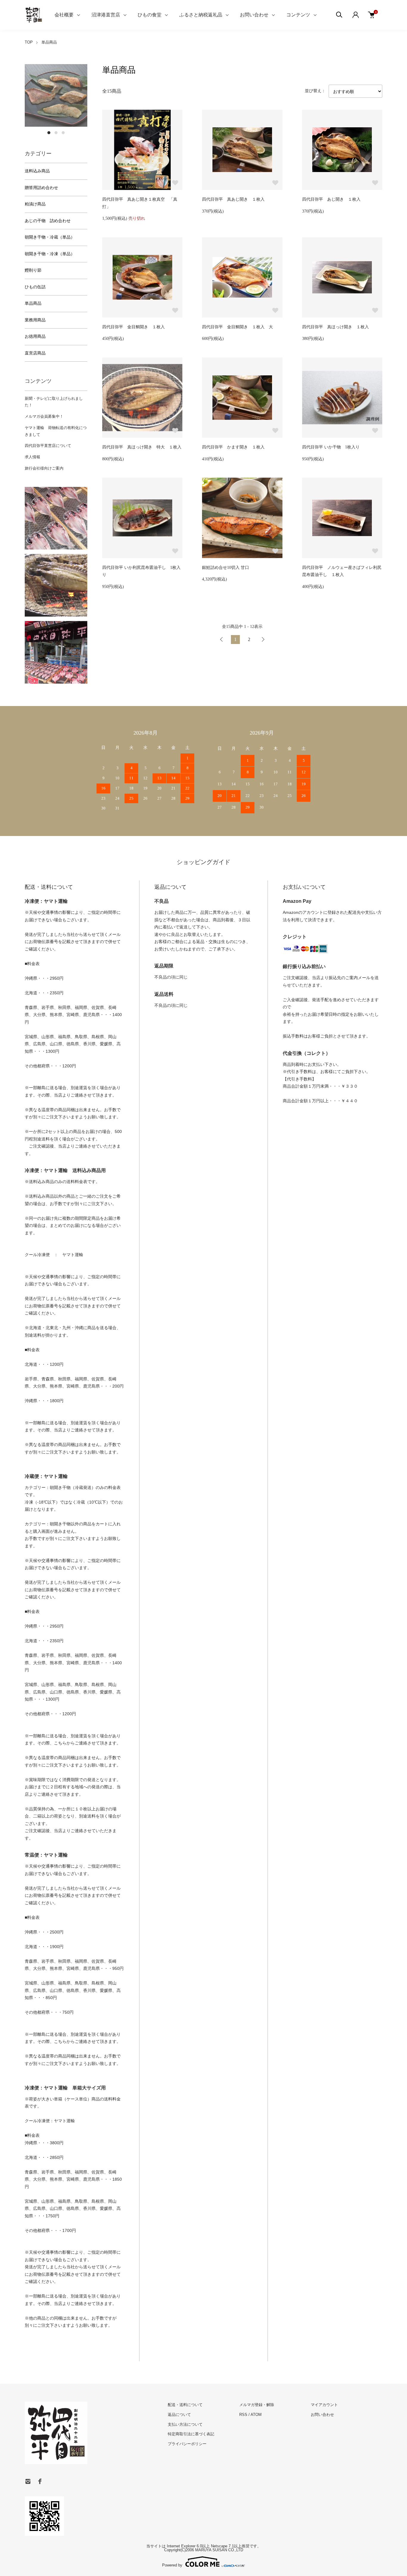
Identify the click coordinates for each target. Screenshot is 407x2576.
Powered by (172, 2565)
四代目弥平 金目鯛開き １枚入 (133, 327)
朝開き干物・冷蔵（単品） (50, 237)
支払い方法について (185, 2424)
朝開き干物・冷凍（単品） (50, 254)
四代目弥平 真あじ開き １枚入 (233, 199)
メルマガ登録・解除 (257, 2405)
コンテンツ (298, 15)
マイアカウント (324, 2405)
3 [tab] (63, 133)
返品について (179, 2415)
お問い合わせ (254, 15)
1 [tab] (49, 133)
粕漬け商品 (35, 204)
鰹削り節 (33, 270)
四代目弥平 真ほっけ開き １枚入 (335, 327)
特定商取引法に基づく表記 (191, 2434)
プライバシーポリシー (187, 2444)
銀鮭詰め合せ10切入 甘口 (226, 568)
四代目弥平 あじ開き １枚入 (331, 199)
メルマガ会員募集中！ (44, 416)
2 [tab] (56, 133)
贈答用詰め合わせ (41, 188)
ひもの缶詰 (35, 287)
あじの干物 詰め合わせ (48, 221)
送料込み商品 (37, 171)
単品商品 (49, 42)
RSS (243, 2415)
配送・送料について (185, 2405)
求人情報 (32, 457)
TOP (29, 42)
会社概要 (64, 15)
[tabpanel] (56, 95)
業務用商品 (35, 320)
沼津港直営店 (106, 15)
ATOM (256, 2415)
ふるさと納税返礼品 (201, 15)
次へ (263, 640)
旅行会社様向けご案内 (44, 468)
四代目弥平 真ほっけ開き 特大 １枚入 (142, 447)
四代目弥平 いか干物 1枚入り (331, 447)
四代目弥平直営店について (48, 446)
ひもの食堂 (150, 15)
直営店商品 (35, 353)
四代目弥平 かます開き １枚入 (233, 447)
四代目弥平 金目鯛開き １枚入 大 (237, 327)
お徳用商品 (35, 336)
